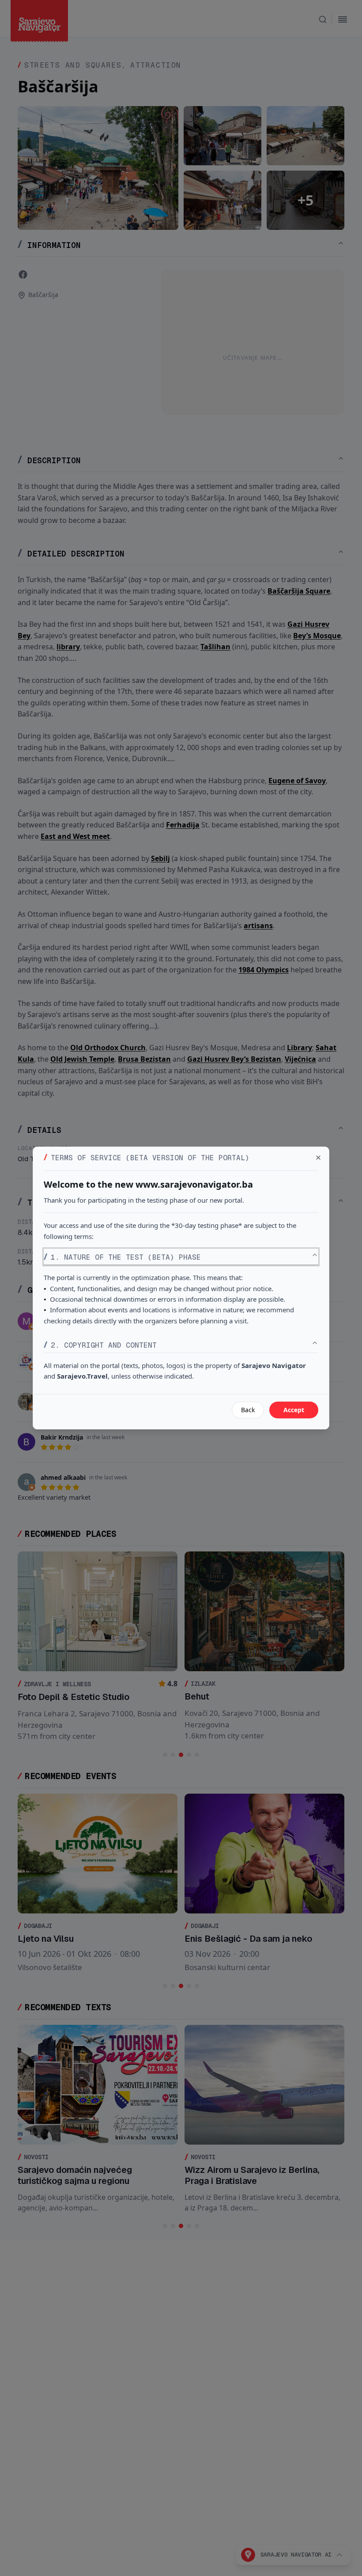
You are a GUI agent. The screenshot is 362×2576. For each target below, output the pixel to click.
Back (248, 1410)
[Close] (318, 1158)
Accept (294, 1410)
